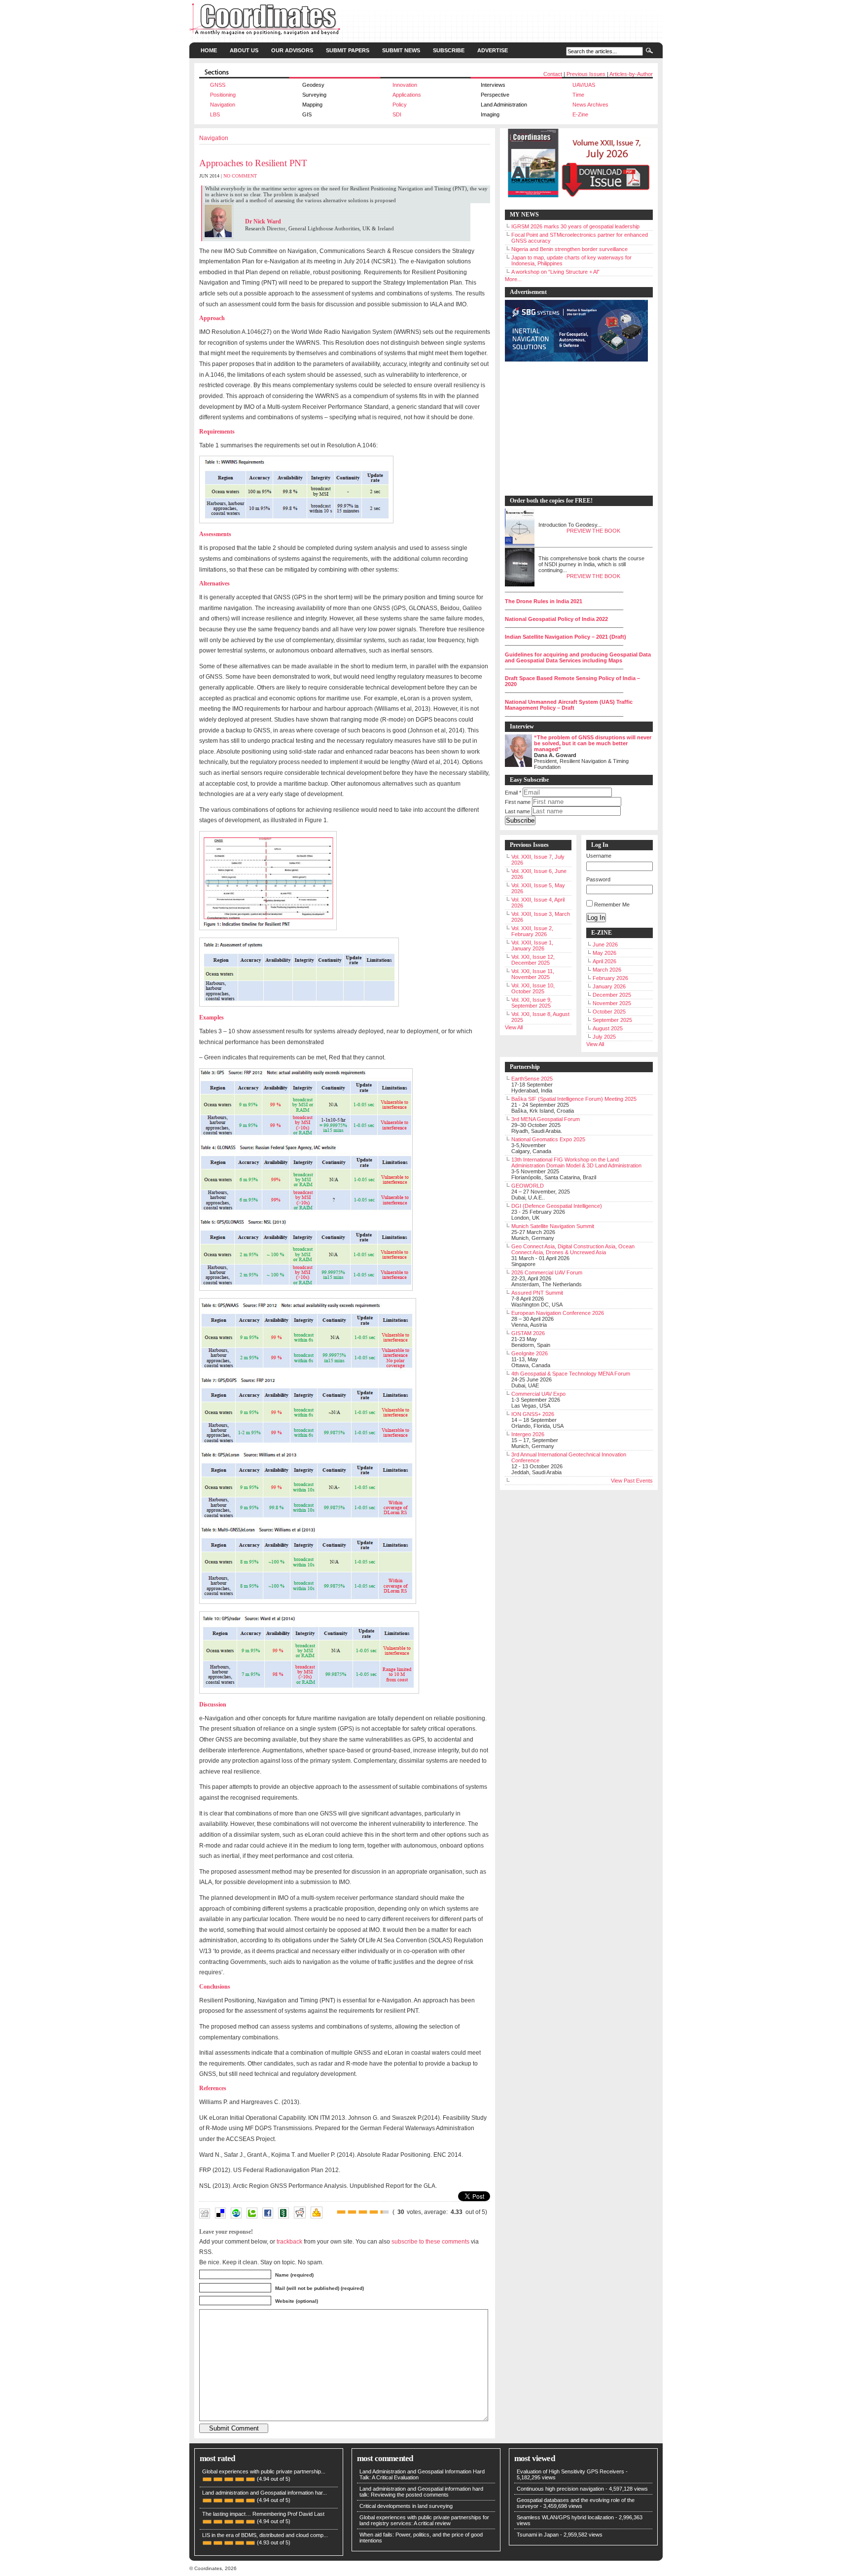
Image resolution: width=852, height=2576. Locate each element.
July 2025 (604, 1037)
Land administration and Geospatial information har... (265, 2493)
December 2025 (612, 995)
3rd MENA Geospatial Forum (546, 1119)
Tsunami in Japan (538, 2535)
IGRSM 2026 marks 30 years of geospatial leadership (575, 226)
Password (598, 879)
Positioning (223, 95)
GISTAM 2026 (528, 1333)
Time (578, 95)
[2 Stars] (352, 2212)
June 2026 (605, 944)
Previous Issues (586, 74)
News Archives (590, 105)
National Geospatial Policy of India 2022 (556, 619)
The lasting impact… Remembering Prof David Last (263, 2514)
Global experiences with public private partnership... (264, 2471)
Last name (517, 811)
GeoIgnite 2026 (530, 1353)
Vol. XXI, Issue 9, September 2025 (532, 1003)
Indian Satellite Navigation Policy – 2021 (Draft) (566, 637)
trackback (289, 2241)
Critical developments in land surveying (406, 2506)
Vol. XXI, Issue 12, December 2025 (533, 960)
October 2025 (609, 1012)
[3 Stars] (363, 2212)
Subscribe (449, 50)
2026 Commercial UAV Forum (547, 1272)
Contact (553, 74)
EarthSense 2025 (532, 1079)
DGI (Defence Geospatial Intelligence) (557, 1206)
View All (514, 1027)
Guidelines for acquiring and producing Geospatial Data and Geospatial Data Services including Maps (578, 657)
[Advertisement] (574, 429)
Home (209, 50)
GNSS (218, 85)
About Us (244, 50)
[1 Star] (341, 2212)
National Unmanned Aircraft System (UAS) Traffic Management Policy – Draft (569, 705)
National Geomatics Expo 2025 (548, 1139)
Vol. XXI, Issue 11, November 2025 (533, 974)
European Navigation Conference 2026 (558, 1313)
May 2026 (604, 953)
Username (599, 856)
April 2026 (604, 961)
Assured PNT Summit (537, 1293)
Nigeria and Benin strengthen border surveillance (569, 249)
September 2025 (612, 1020)
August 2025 (608, 1028)
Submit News (401, 50)
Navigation (223, 105)
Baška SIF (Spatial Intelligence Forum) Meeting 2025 (574, 1099)
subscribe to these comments (430, 2241)
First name (518, 802)
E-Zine (580, 114)
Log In (596, 918)
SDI (397, 114)
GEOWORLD (528, 1186)
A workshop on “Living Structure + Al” (555, 272)
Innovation (405, 85)
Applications (407, 95)
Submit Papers (348, 50)
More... (513, 279)
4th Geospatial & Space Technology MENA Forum (571, 1374)
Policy (400, 105)
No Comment (240, 176)
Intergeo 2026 (528, 1434)
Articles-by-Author (631, 74)
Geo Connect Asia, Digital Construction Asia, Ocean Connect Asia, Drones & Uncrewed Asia (573, 1249)
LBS (215, 114)
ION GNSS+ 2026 (533, 1414)
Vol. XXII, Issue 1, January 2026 (532, 945)
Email (513, 793)
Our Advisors (292, 50)
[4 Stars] (374, 2212)
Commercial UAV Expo (538, 1394)
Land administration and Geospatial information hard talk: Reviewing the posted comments (421, 2492)
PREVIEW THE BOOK (593, 531)
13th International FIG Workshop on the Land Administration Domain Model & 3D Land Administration (576, 1162)
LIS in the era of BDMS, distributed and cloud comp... (265, 2535)
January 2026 (609, 986)
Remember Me (612, 905)
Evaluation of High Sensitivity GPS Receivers (570, 2471)
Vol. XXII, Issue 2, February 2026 (532, 931)
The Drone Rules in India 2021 (544, 601)
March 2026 (607, 970)
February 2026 (610, 978)
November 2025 (612, 1003)
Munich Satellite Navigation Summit (553, 1226)
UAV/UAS (584, 85)
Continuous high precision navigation (560, 2489)
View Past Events (632, 1481)
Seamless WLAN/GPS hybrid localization (565, 2517)
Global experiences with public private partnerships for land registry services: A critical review (424, 2520)
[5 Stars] (385, 2212)
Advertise (493, 50)
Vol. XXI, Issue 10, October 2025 (533, 988)
